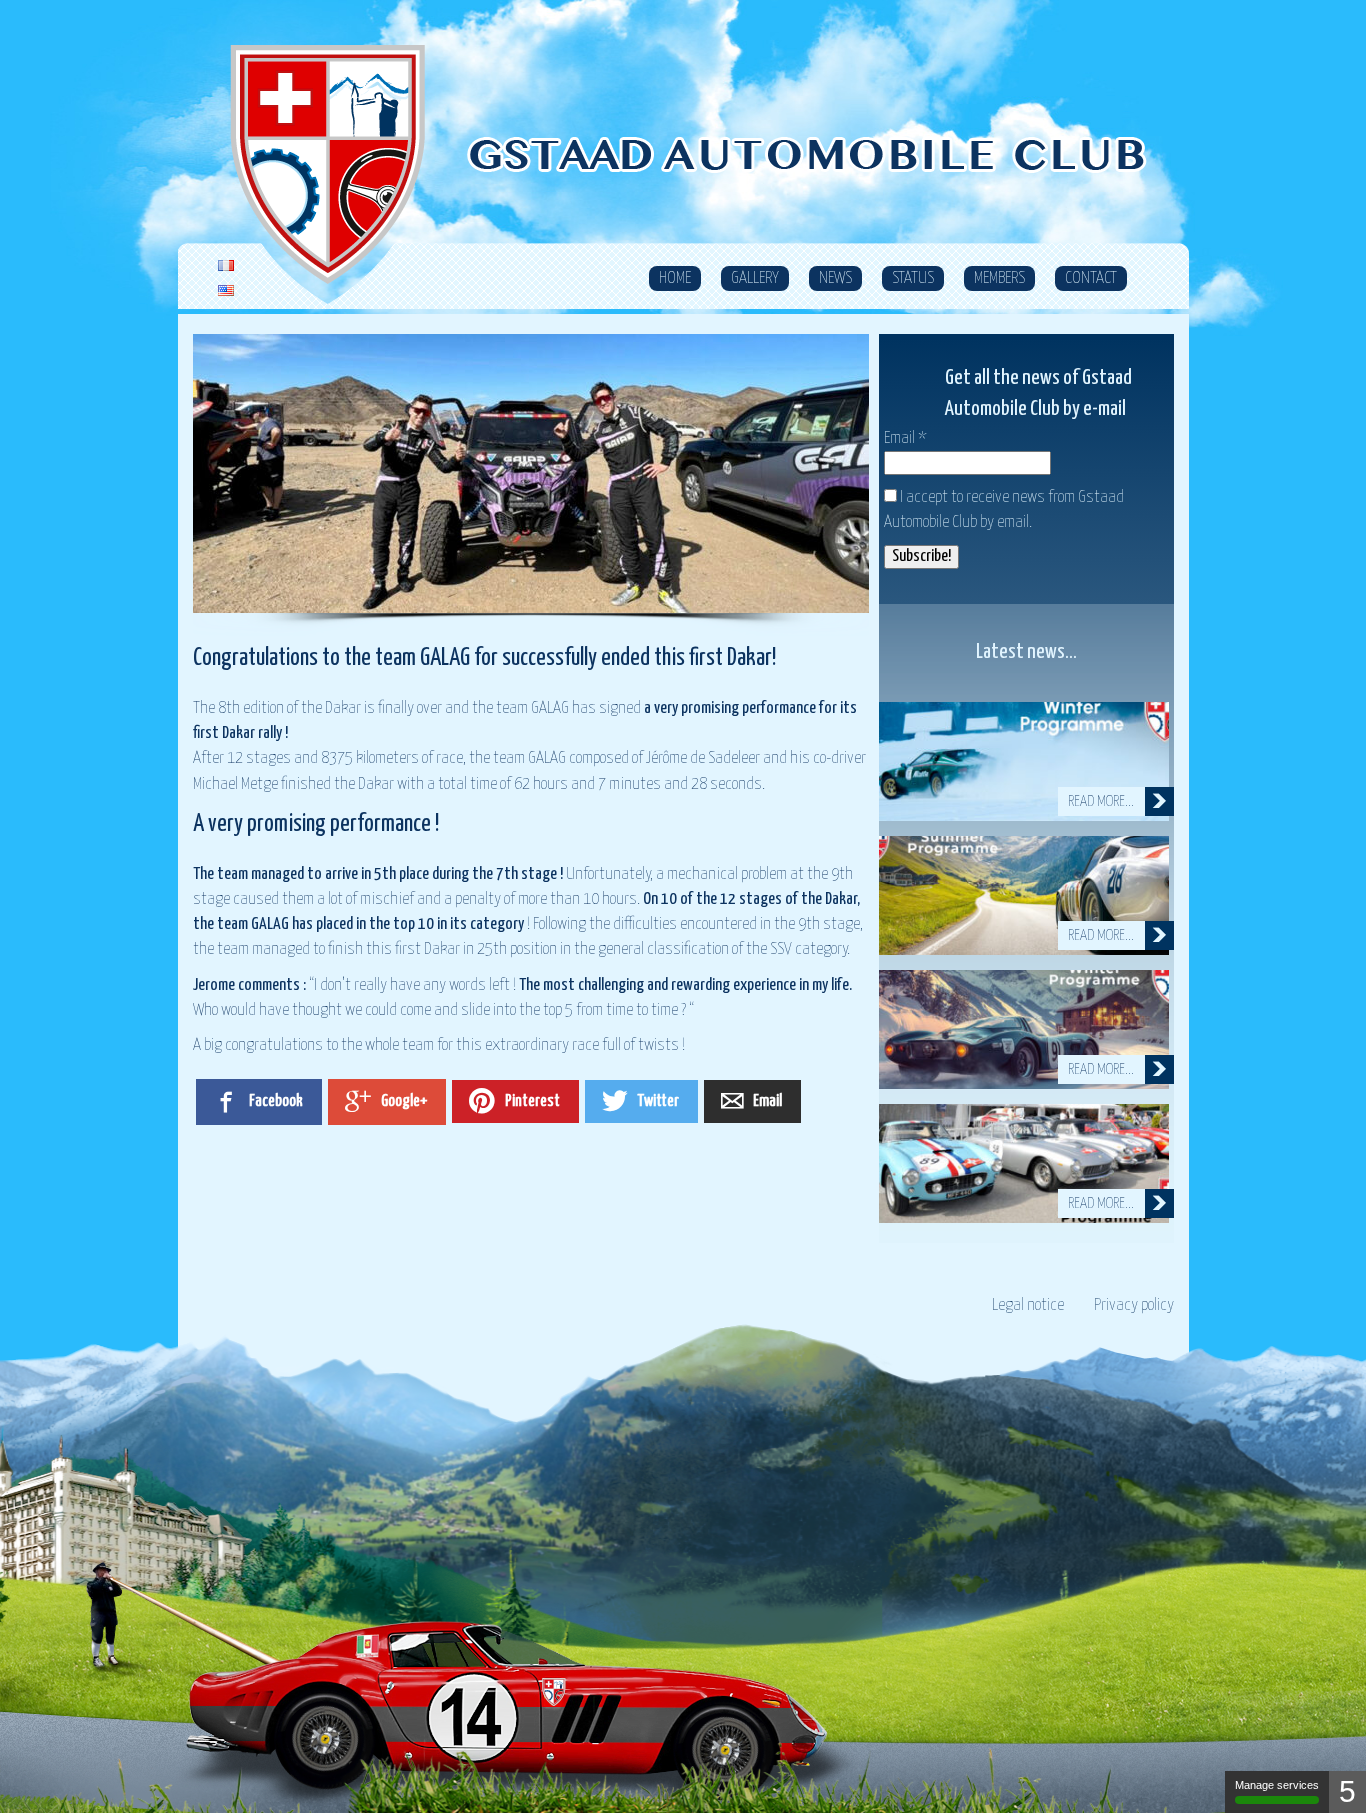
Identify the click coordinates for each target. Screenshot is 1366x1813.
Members (999, 278)
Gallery (755, 278)
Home (675, 278)
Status (913, 278)
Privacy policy (1134, 1305)
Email (905, 438)
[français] (226, 266)
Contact (1091, 278)
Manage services (1277, 1785)
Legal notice (1028, 1305)
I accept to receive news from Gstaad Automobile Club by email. (1004, 510)
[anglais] (226, 291)
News (835, 278)
